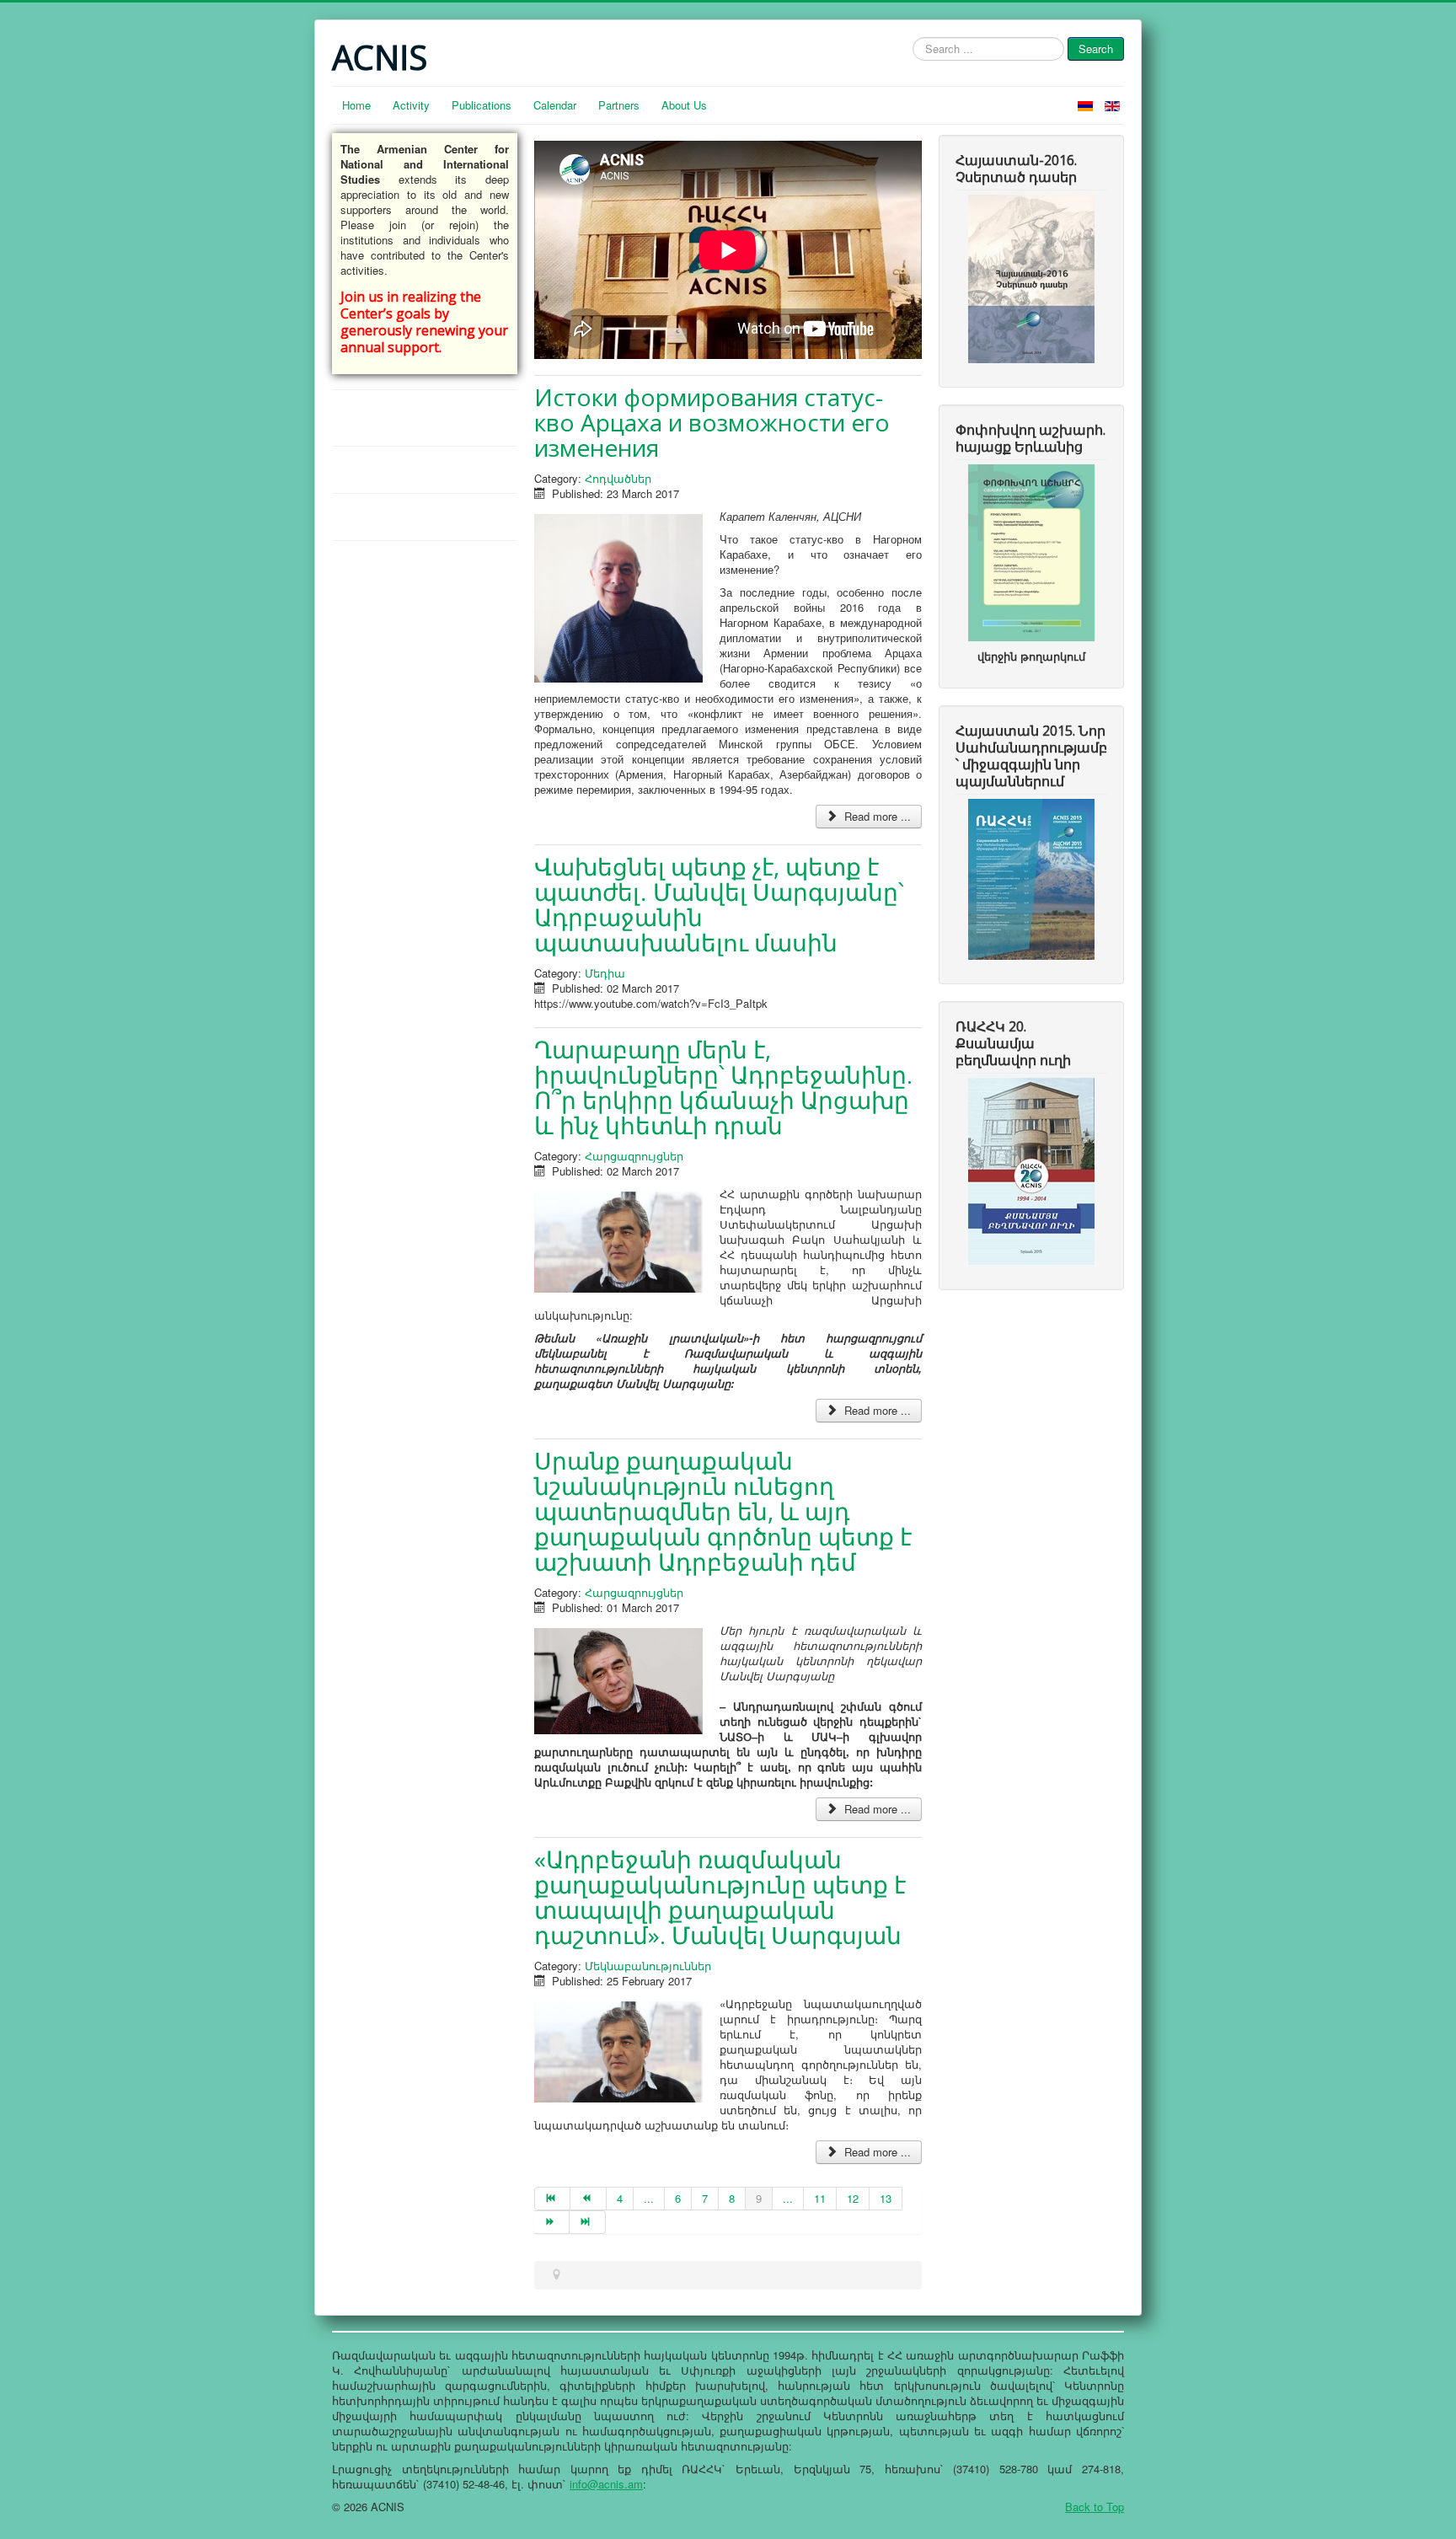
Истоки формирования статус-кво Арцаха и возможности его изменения (712, 422)
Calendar (555, 105)
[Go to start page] (552, 2199)
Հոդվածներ (618, 478)
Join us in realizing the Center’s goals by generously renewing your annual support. (424, 322)
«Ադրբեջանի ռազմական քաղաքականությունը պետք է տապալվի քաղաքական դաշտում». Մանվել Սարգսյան (720, 1897)
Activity (411, 105)
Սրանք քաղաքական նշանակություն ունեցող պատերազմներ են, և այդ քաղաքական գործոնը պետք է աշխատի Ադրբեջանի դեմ (723, 1511)
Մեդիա (605, 973)
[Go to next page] (552, 2222)
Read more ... (876, 816)
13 (886, 2198)
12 (853, 2198)
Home (356, 105)
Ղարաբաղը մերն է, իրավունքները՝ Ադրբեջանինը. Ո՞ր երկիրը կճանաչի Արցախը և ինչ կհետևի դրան (723, 1087)
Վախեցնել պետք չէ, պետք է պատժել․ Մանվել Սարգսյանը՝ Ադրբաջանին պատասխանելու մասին (719, 904)
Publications (482, 105)
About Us (684, 105)
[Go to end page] (587, 2222)
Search (1096, 48)
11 (820, 2198)
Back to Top (1095, 2507)
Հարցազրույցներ (634, 1156)
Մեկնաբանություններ (648, 1966)
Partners (619, 105)
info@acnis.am (606, 2484)
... (649, 2198)
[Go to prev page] (588, 2199)
